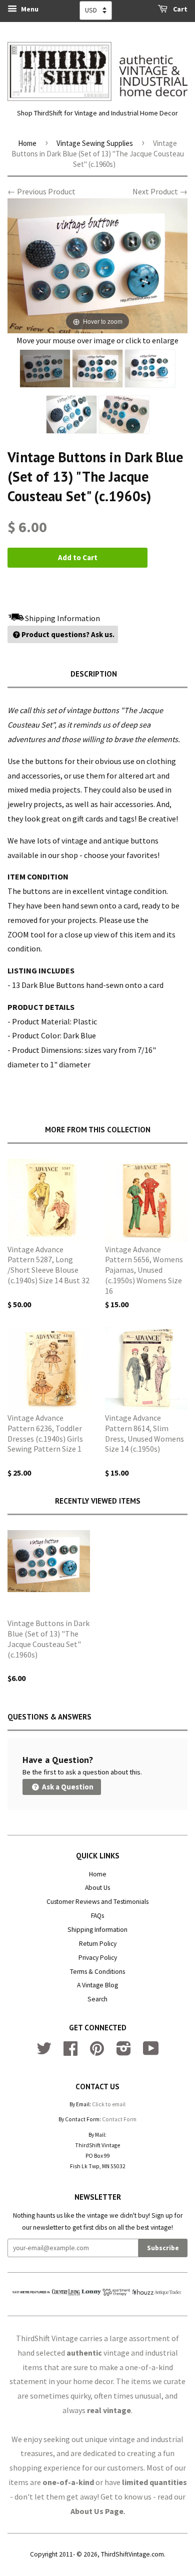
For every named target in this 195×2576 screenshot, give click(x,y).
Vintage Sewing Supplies (95, 143)
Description (94, 674)
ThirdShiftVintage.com (132, 2554)
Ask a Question (67, 1787)
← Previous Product (41, 191)
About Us (97, 1888)
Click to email (109, 2104)
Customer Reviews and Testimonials (97, 1902)
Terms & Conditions (97, 1972)
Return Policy (98, 1944)
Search (97, 1999)
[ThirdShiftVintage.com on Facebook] (70, 2052)
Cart (179, 9)
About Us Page (97, 2511)
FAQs (97, 1916)
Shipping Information (97, 1930)
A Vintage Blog (97, 1985)
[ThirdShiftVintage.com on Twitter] (44, 2052)
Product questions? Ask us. (68, 634)
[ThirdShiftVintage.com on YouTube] (151, 2052)
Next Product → (160, 191)
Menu (29, 9)
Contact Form (119, 2119)
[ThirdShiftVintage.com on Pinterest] (97, 2052)
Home (27, 143)
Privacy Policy (98, 1958)
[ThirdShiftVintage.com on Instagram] (124, 2052)
